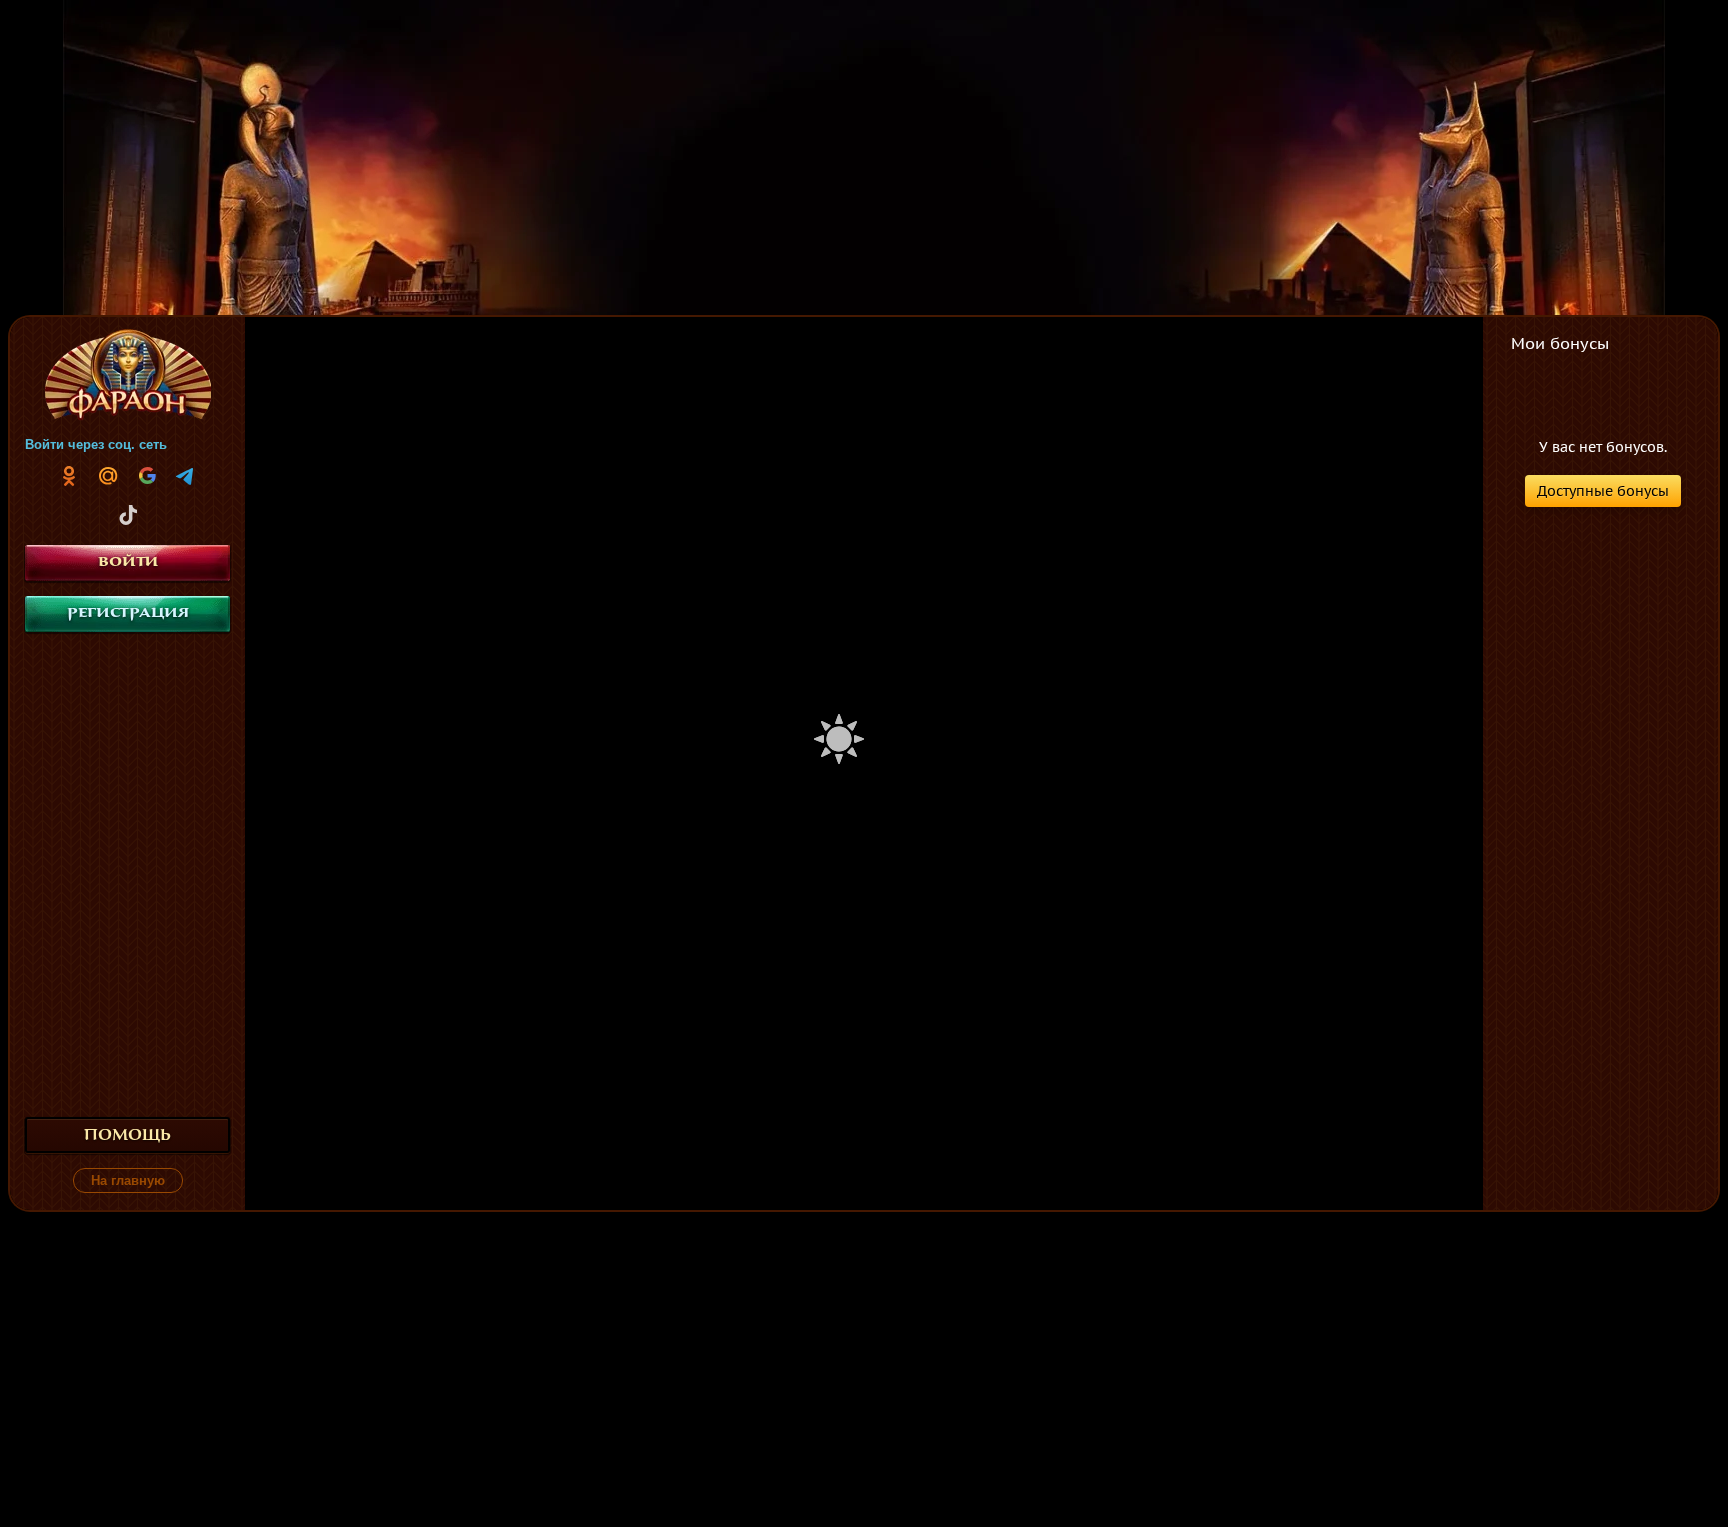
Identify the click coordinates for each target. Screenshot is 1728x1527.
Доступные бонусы (1603, 491)
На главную (128, 1180)
